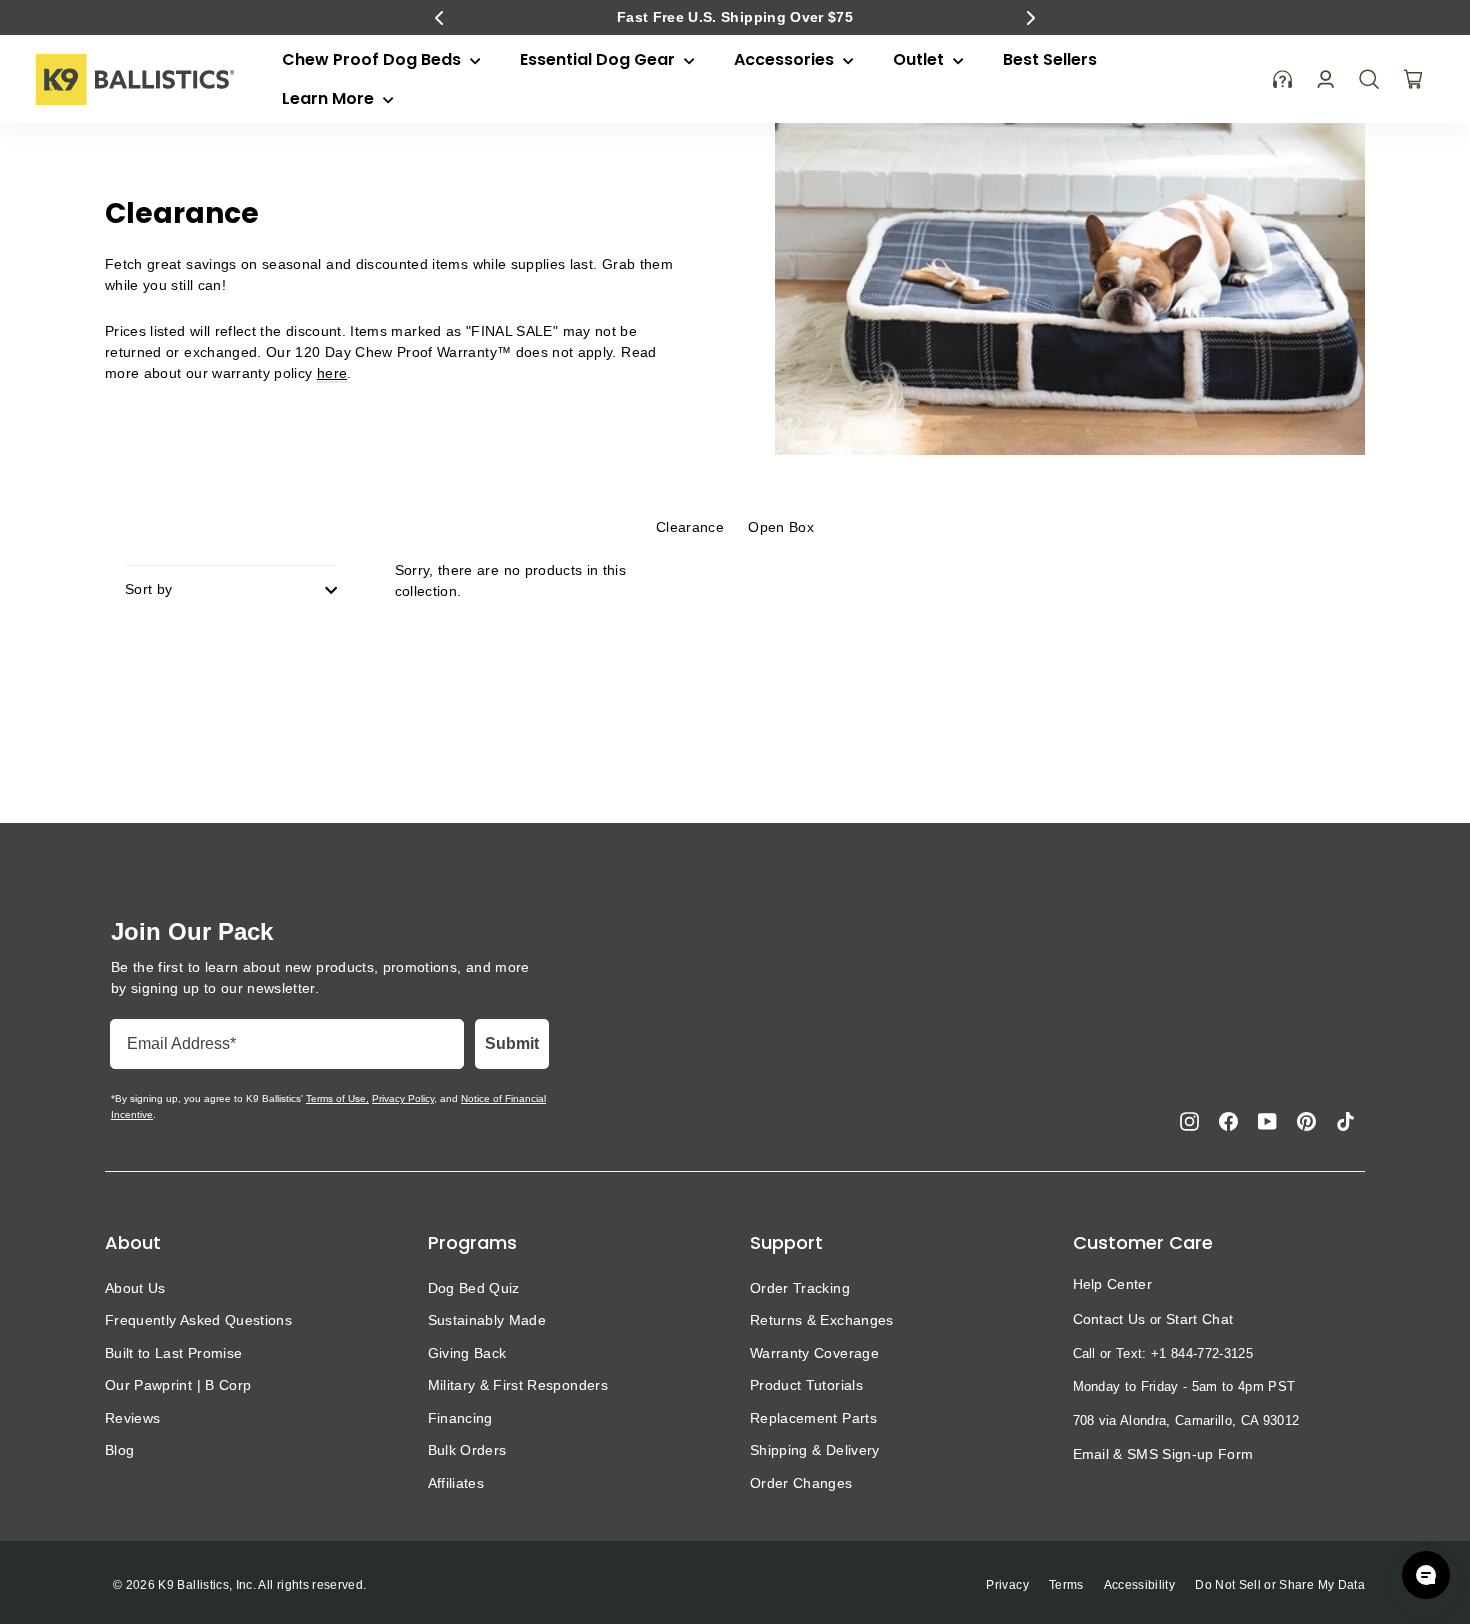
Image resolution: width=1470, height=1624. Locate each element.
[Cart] (1413, 79)
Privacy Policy (403, 1098)
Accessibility (1140, 1585)
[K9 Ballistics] (135, 79)
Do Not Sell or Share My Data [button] (1280, 1585)
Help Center (1113, 1284)
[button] (439, 18)
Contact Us (1109, 1319)
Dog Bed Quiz (474, 1288)
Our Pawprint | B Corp (178, 1385)
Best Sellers (1050, 59)
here (332, 373)
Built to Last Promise (173, 1353)
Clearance (690, 527)
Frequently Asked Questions (198, 1320)
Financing (460, 1418)
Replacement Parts (813, 1418)
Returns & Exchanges (822, 1320)
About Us (135, 1288)
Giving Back (467, 1353)
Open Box (781, 527)
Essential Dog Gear (599, 59)
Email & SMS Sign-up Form (1163, 1454)
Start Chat (1199, 1319)
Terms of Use (336, 1098)
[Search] (1369, 79)
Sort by (148, 589)
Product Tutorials (806, 1385)
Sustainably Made (487, 1320)
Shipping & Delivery (815, 1450)
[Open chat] (1426, 1575)
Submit (512, 1043)
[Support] (1283, 79)
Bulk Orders (467, 1450)
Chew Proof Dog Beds (373, 59)
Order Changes (801, 1483)
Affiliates (456, 1483)
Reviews (132, 1418)
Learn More (330, 98)
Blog (119, 1450)
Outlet (920, 59)
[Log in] (1325, 79)
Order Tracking (800, 1288)
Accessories (786, 59)
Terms (1066, 1585)
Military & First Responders (518, 1385)
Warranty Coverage (814, 1353)
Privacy (1007, 1585)
